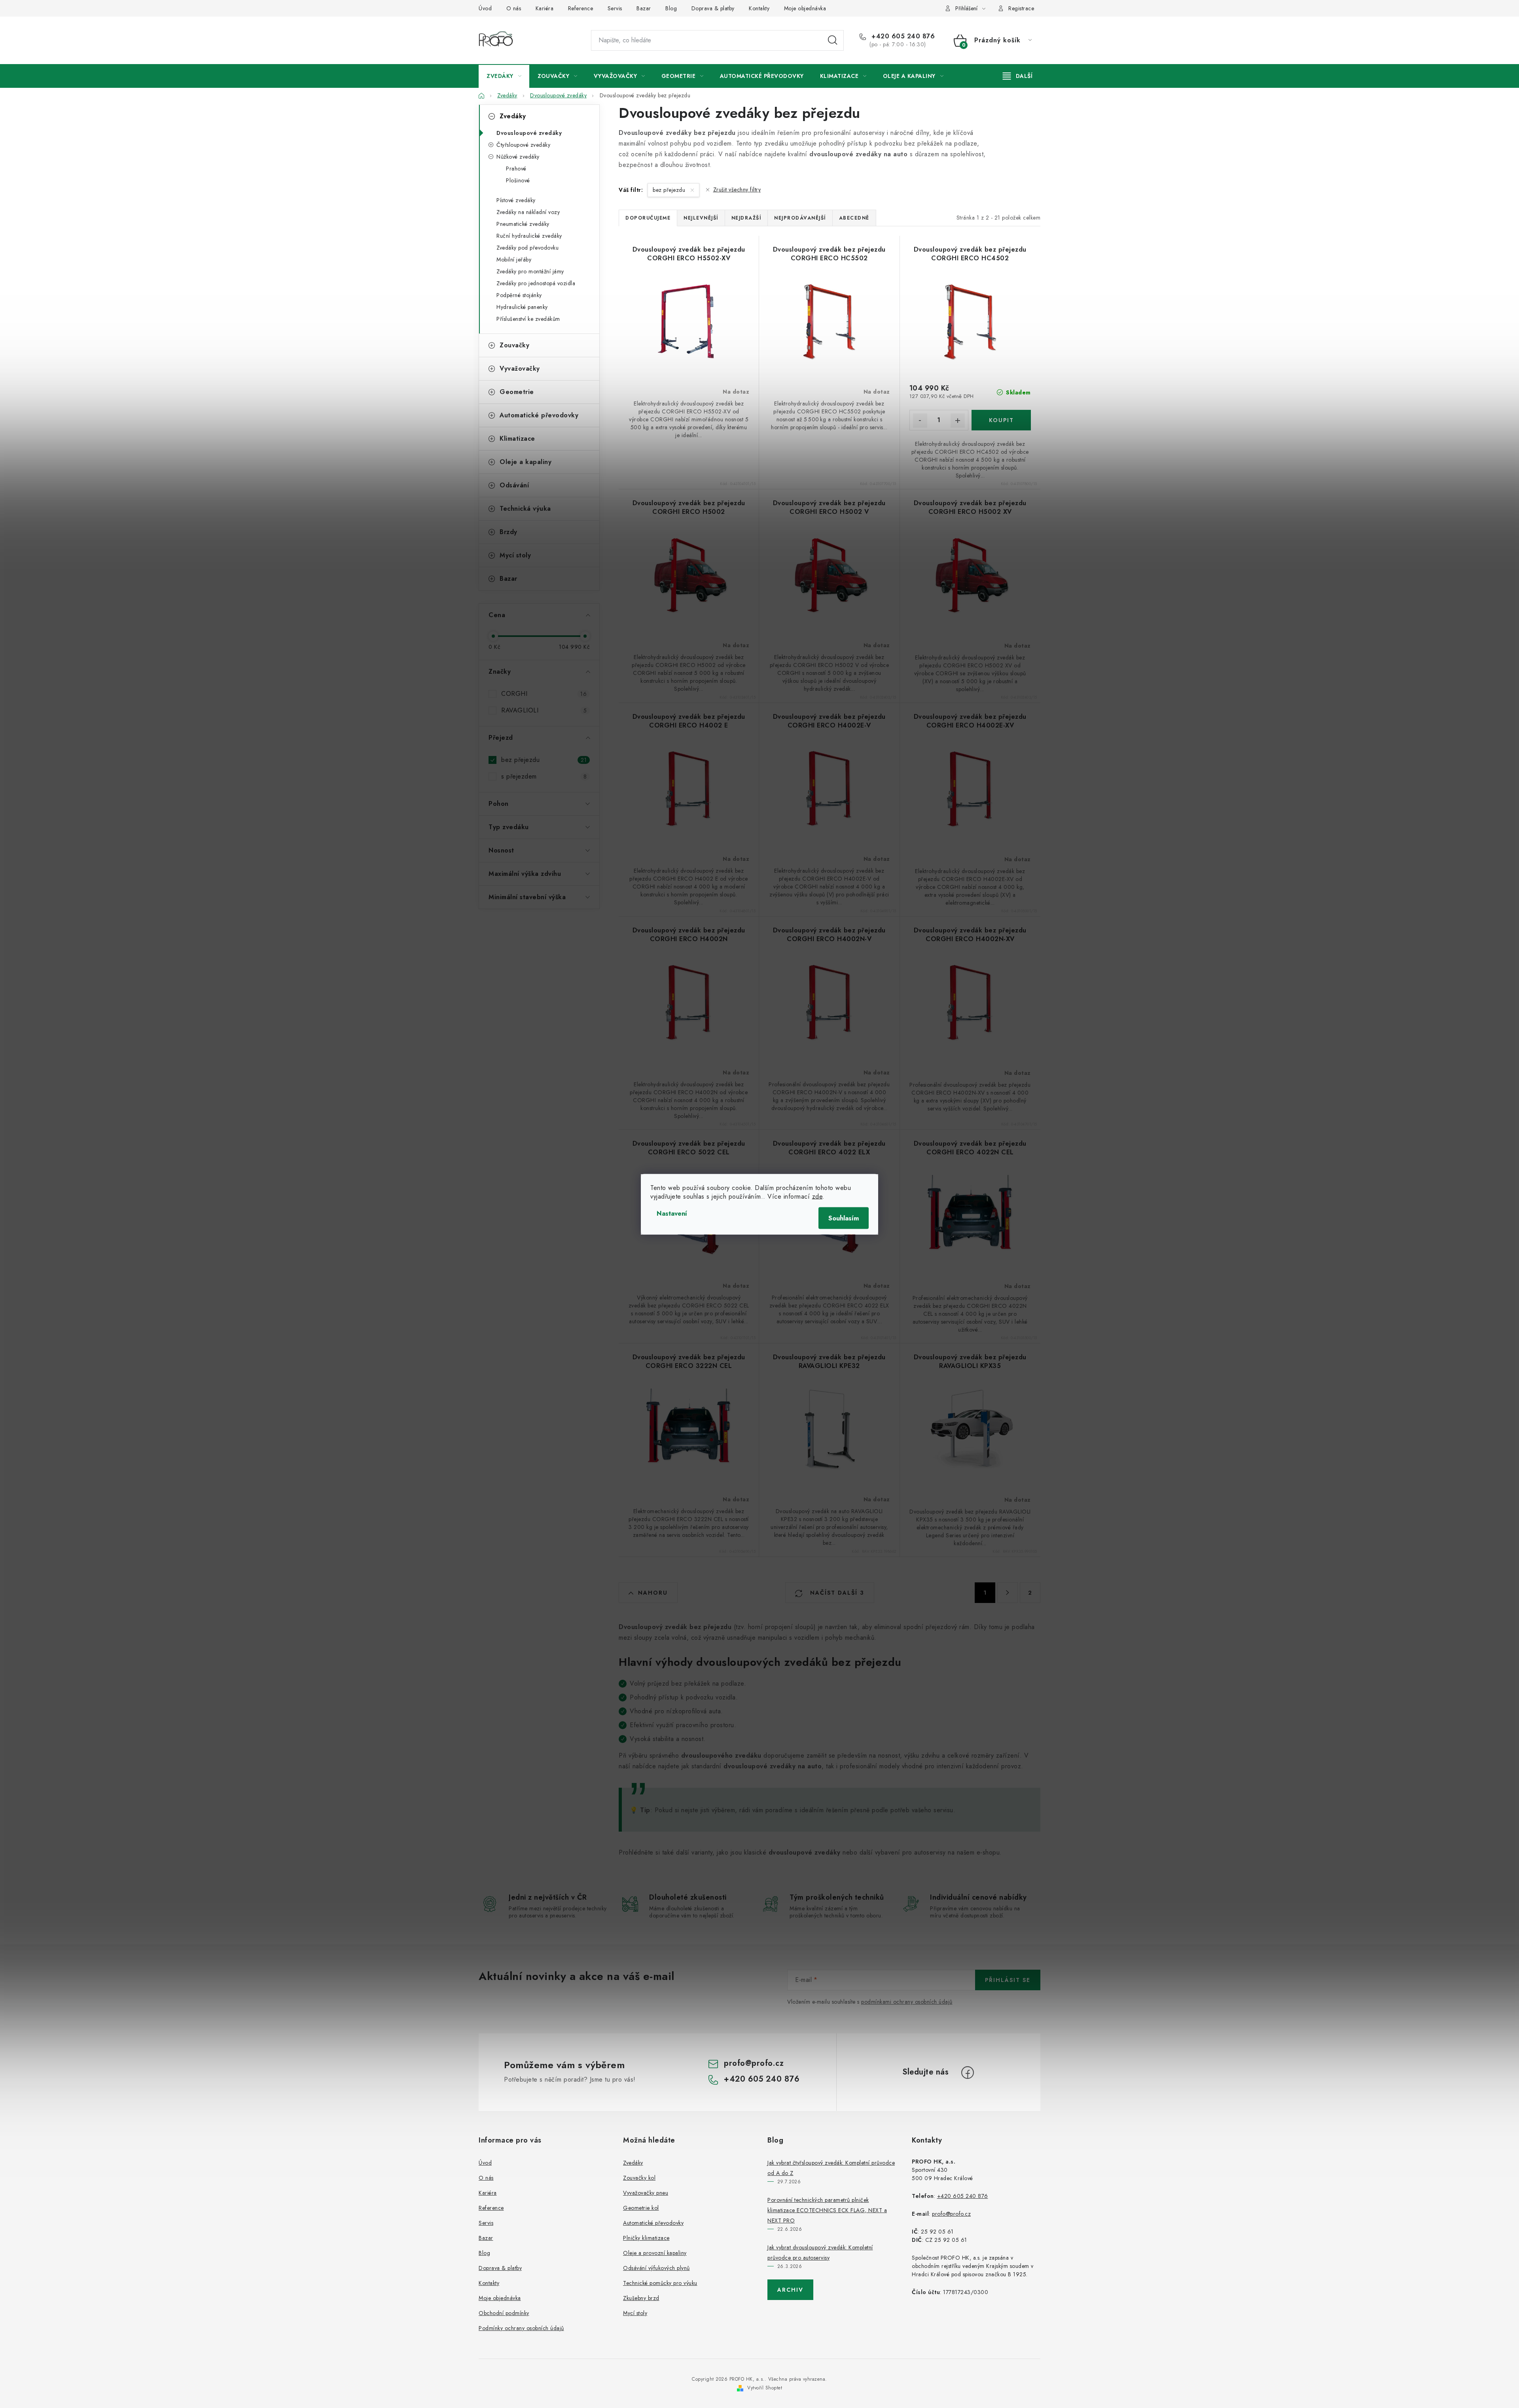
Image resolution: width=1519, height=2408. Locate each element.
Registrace (1021, 8)
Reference (581, 8)
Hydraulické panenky (522, 307)
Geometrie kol (641, 2208)
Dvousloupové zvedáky (529, 133)
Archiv (790, 2290)
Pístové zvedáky (516, 200)
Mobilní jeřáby (514, 260)
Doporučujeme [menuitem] (648, 218)
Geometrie (517, 392)
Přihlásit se (1008, 1980)
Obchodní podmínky (504, 2313)
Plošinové (518, 180)
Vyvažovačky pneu (646, 2193)
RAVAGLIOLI (544, 710)
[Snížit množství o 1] (920, 421)
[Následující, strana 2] (1008, 1593)
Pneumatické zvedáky (523, 224)
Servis (615, 8)
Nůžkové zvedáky (518, 157)
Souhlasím (844, 1218)
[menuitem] (504, 76)
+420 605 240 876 (902, 36)
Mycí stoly (515, 555)
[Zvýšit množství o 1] (958, 421)
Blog (671, 8)
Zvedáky (513, 116)
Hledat (833, 40)
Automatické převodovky (539, 415)
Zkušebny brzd (641, 2298)
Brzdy (509, 532)
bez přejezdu (544, 760)
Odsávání (514, 485)
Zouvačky (514, 345)
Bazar (644, 8)
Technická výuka (525, 509)
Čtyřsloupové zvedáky (523, 145)
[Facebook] (968, 2073)
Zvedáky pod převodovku (527, 248)
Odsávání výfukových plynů (656, 2268)
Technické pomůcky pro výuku (660, 2283)
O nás (514, 8)
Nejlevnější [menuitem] (701, 218)
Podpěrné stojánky (519, 295)
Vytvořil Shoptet (765, 2388)
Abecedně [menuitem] (854, 218)
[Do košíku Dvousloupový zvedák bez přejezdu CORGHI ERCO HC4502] (1001, 420)
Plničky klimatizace (646, 2238)
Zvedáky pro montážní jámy (530, 271)
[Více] (1018, 76)
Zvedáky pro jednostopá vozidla (536, 283)
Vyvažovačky (520, 368)
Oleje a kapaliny (526, 462)
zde (817, 1196)
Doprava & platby (713, 8)
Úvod (485, 8)
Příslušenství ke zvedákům (528, 319)
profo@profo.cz (754, 2063)
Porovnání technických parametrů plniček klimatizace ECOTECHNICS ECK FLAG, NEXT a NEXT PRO (827, 2210)
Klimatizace (517, 439)
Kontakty (759, 8)
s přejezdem (544, 776)
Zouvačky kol (639, 2178)
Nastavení (672, 1213)
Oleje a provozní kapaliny (655, 2253)
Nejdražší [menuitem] (746, 218)
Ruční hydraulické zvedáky (529, 236)
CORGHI (544, 694)
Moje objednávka (805, 8)
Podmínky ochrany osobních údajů (521, 2328)
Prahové (516, 169)
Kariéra (545, 8)
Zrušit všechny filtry (737, 189)
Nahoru (653, 1593)
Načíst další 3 (836, 1593)
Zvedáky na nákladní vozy (528, 212)
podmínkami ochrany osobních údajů (907, 2002)
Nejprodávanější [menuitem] (800, 218)
